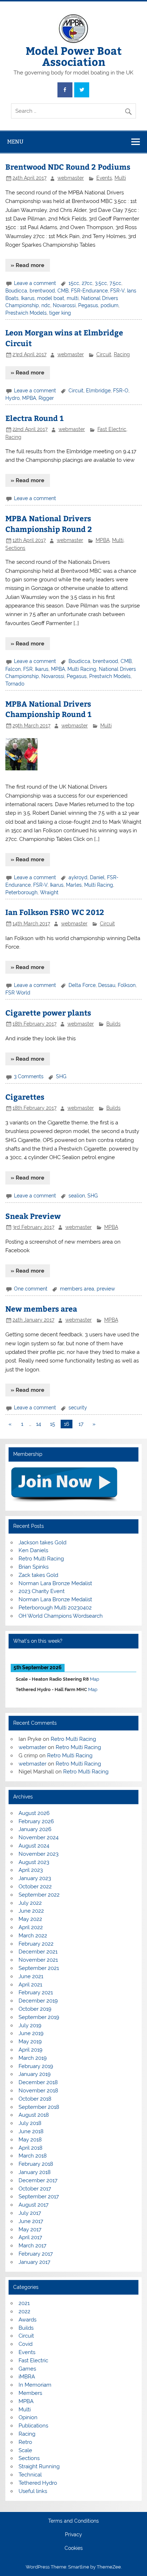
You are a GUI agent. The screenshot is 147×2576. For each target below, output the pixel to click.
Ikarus (28, 298)
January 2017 (34, 2262)
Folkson (127, 985)
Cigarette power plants (48, 1013)
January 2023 (35, 1878)
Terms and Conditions (73, 2521)
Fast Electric (112, 429)
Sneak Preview (33, 1216)
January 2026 (35, 1829)
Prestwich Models (26, 313)
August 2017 (34, 2205)
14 (39, 1424)
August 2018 (34, 2115)
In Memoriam (35, 2385)
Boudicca (16, 291)
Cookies (74, 2548)
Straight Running (39, 2466)
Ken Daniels (33, 1550)
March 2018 (33, 2156)
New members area (41, 1309)
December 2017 (38, 2180)
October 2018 (35, 2099)
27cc (87, 283)
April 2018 (31, 2148)
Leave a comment (35, 283)
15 (52, 1424)
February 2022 (36, 1944)
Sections (15, 548)
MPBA (29, 398)
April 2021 (30, 1985)
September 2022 (39, 1895)
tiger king (60, 313)
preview (106, 1289)
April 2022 (31, 1927)
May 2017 (30, 2229)
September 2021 (39, 1968)
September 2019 (39, 2017)
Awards (27, 2320)
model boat (51, 298)
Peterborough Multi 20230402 (55, 1608)
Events (104, 178)
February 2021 (36, 1992)
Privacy (73, 2535)
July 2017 (30, 2213)
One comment (31, 1289)
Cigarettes (25, 1097)
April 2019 (31, 2050)
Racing (122, 354)
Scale (25, 2450)
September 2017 (39, 2197)
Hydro (12, 398)
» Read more (27, 265)
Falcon (13, 669)
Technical (30, 2475)
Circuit (104, 354)
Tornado (15, 684)
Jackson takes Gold (42, 1543)
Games (27, 2369)
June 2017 (31, 2221)
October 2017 (35, 2189)
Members (30, 2393)
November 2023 (39, 1854)
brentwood (42, 291)
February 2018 (36, 2164)
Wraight (49, 892)
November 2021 (38, 1960)
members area (77, 1289)
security (78, 1408)
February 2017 (36, 2254)
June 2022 (31, 1911)
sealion (77, 1196)
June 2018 (31, 2131)
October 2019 (35, 2009)
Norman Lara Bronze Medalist (55, 1583)
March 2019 (33, 2058)
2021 (24, 2303)
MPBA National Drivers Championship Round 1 (48, 709)
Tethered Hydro (38, 2483)
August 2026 (34, 1813)
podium (110, 305)
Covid (26, 2344)
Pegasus (88, 305)
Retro (25, 2442)
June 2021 (31, 1976)
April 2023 (31, 1870)
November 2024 (39, 1837)
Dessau (107, 985)
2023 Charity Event (42, 1591)
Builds (113, 1024)
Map (95, 1679)
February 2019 (36, 2066)
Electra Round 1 (34, 418)
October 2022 (35, 1887)
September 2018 (39, 2107)
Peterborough (21, 892)
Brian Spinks (34, 1567)
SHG (61, 1076)
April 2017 (30, 2237)
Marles (74, 885)
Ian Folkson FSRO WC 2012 (55, 912)
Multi (120, 178)
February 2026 (36, 1821)
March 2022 (33, 1936)
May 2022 (30, 1919)
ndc (46, 305)
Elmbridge (98, 391)
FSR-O (121, 391)
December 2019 (38, 2001)
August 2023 (34, 1862)
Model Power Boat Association (74, 56)
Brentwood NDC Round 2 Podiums (68, 167)
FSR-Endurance (89, 291)
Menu (15, 142)
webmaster (71, 178)
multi (73, 298)
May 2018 (30, 2140)
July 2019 (30, 2025)
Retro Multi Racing (41, 1559)
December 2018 (38, 2082)
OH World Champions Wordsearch (61, 1616)
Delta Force (82, 985)
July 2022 (30, 1903)
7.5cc (115, 283)
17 (81, 1424)
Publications (33, 2426)
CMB (63, 291)
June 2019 (31, 2033)
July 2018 (30, 2123)
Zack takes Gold (38, 1575)
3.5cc (101, 283)
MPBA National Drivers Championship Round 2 (49, 524)
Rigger (46, 398)
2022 (24, 2311)
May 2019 (30, 2042)
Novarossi (64, 305)
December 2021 (38, 1952)
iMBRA (27, 2377)
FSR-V (117, 291)
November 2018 (38, 2091)
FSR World (18, 993)
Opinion (28, 2417)
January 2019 (35, 2074)
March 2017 (32, 2246)
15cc (74, 283)
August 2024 (34, 1846)
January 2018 (35, 2172)
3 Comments (29, 1076)
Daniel (97, 877)
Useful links (33, 2491)
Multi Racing (82, 669)
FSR (28, 669)
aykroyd (78, 877)
